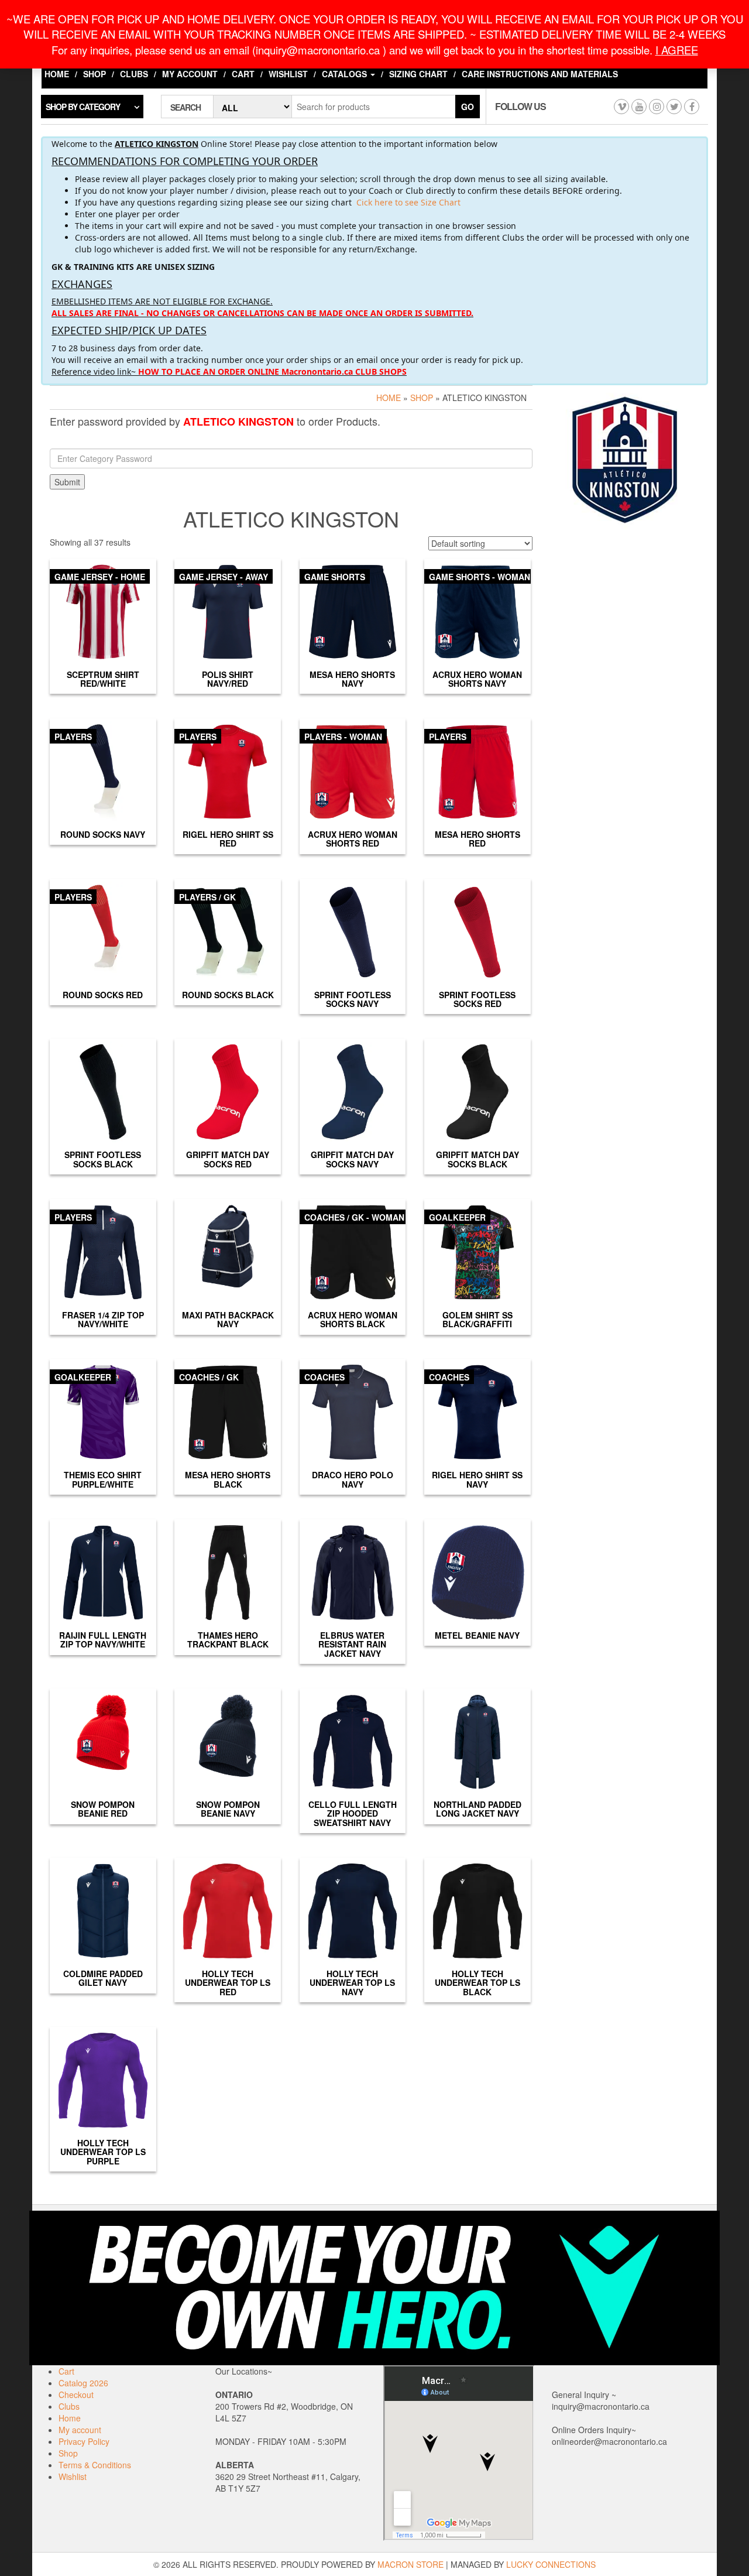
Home (57, 74)
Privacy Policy (84, 2441)
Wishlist (288, 74)
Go (468, 107)
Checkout (76, 2395)
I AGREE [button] (677, 50)
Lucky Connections (551, 2564)
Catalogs (346, 74)
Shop (95, 74)
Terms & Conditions (95, 2465)
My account (190, 74)
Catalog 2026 (83, 2383)
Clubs (134, 74)
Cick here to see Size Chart (408, 202)
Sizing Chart (418, 74)
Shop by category (83, 107)
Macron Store (410, 2564)
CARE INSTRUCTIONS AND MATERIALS (540, 74)
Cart (243, 74)
